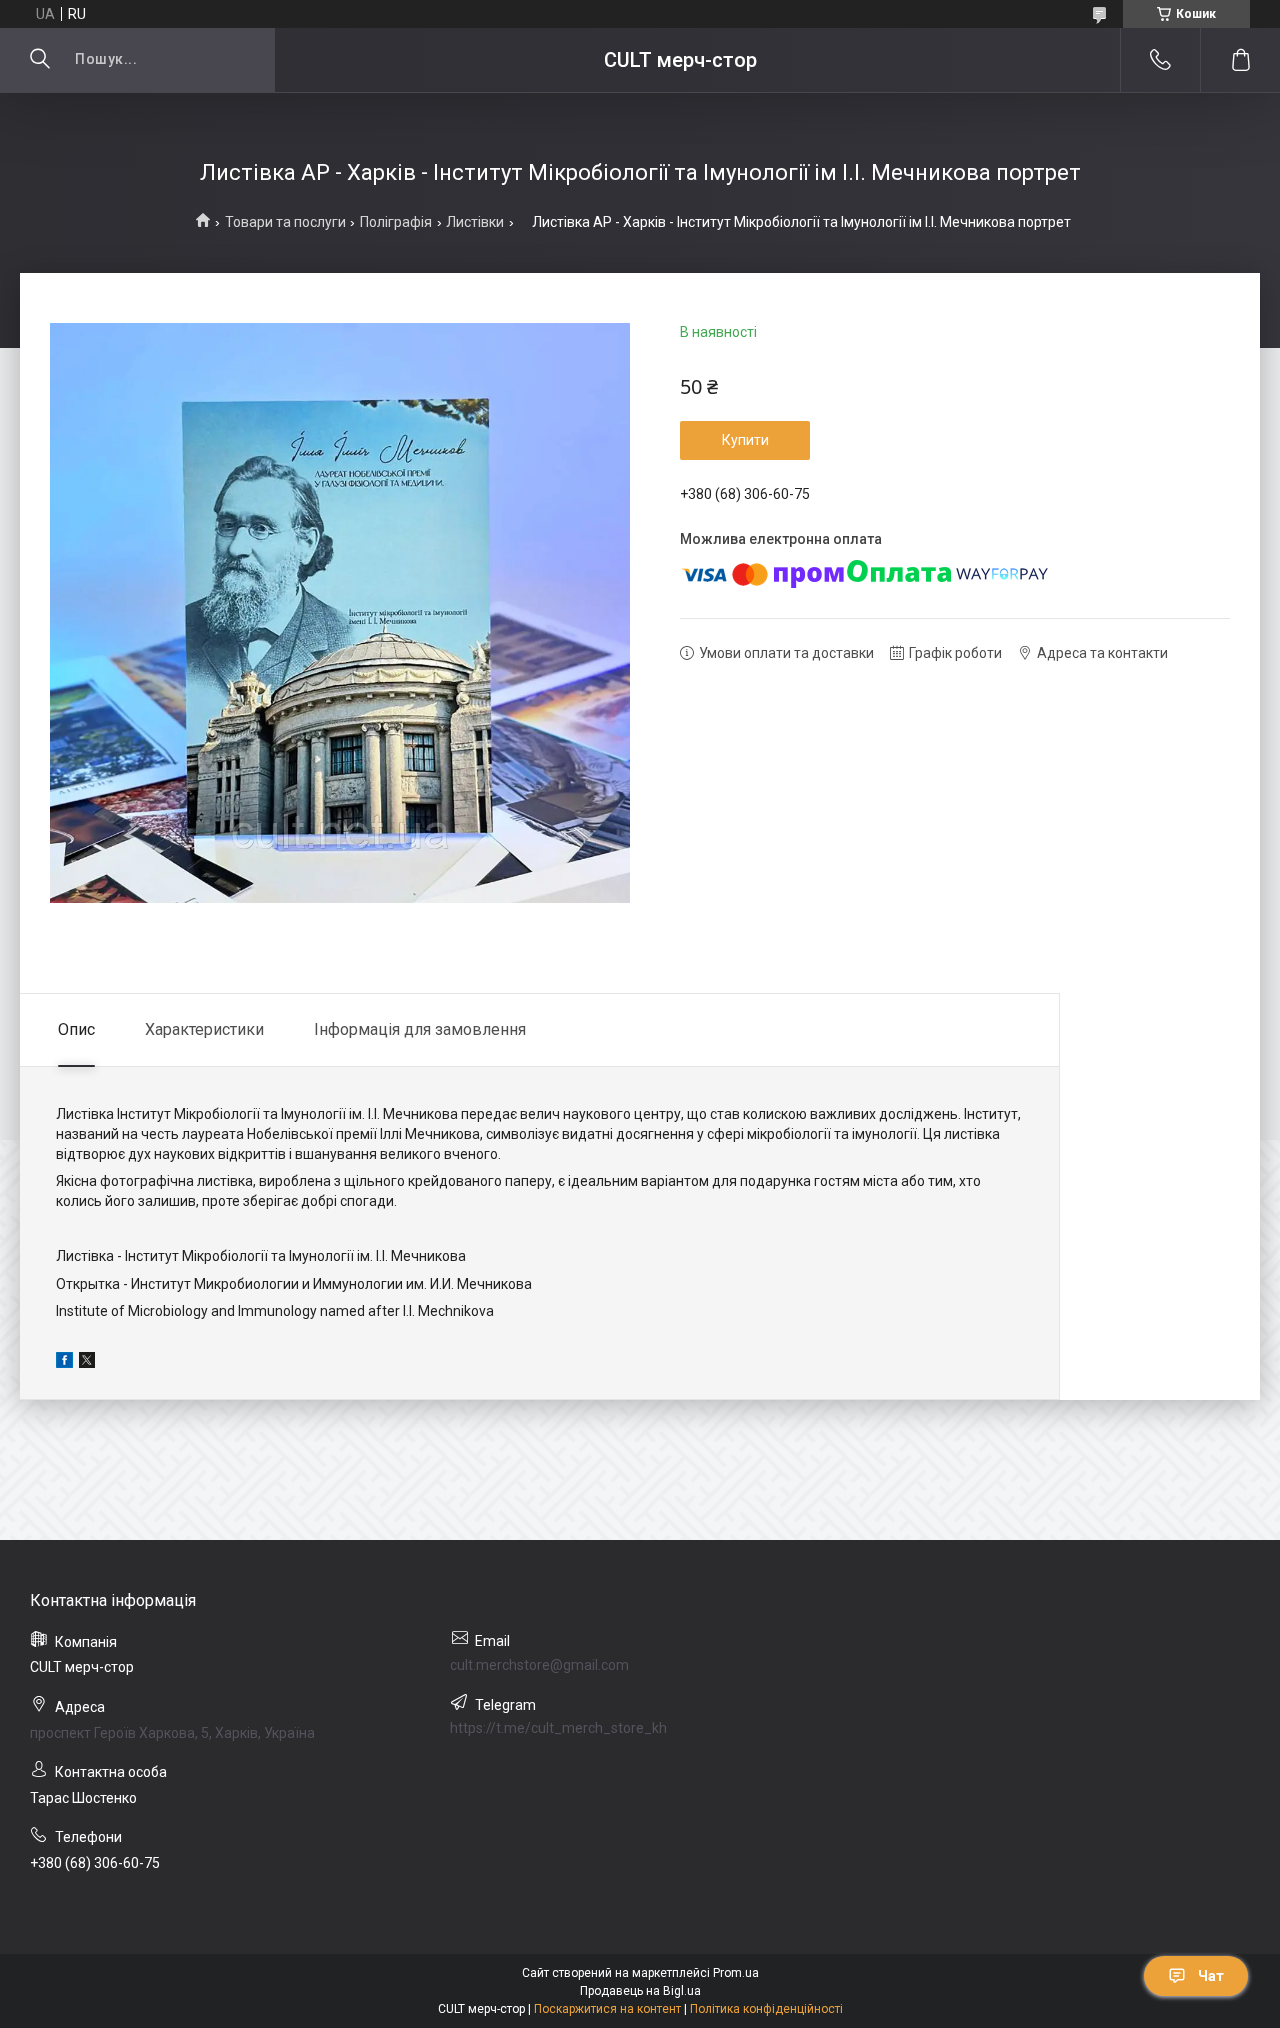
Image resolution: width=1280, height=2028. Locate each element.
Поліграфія (396, 222)
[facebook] (64, 1363)
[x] (87, 1363)
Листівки (475, 222)
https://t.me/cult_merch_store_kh (558, 1728)
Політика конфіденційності (766, 2009)
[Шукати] (40, 60)
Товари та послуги (285, 222)
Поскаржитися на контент (607, 2009)
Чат (1211, 1976)
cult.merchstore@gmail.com (539, 1665)
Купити (745, 440)
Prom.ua (736, 1973)
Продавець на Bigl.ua (640, 1991)
